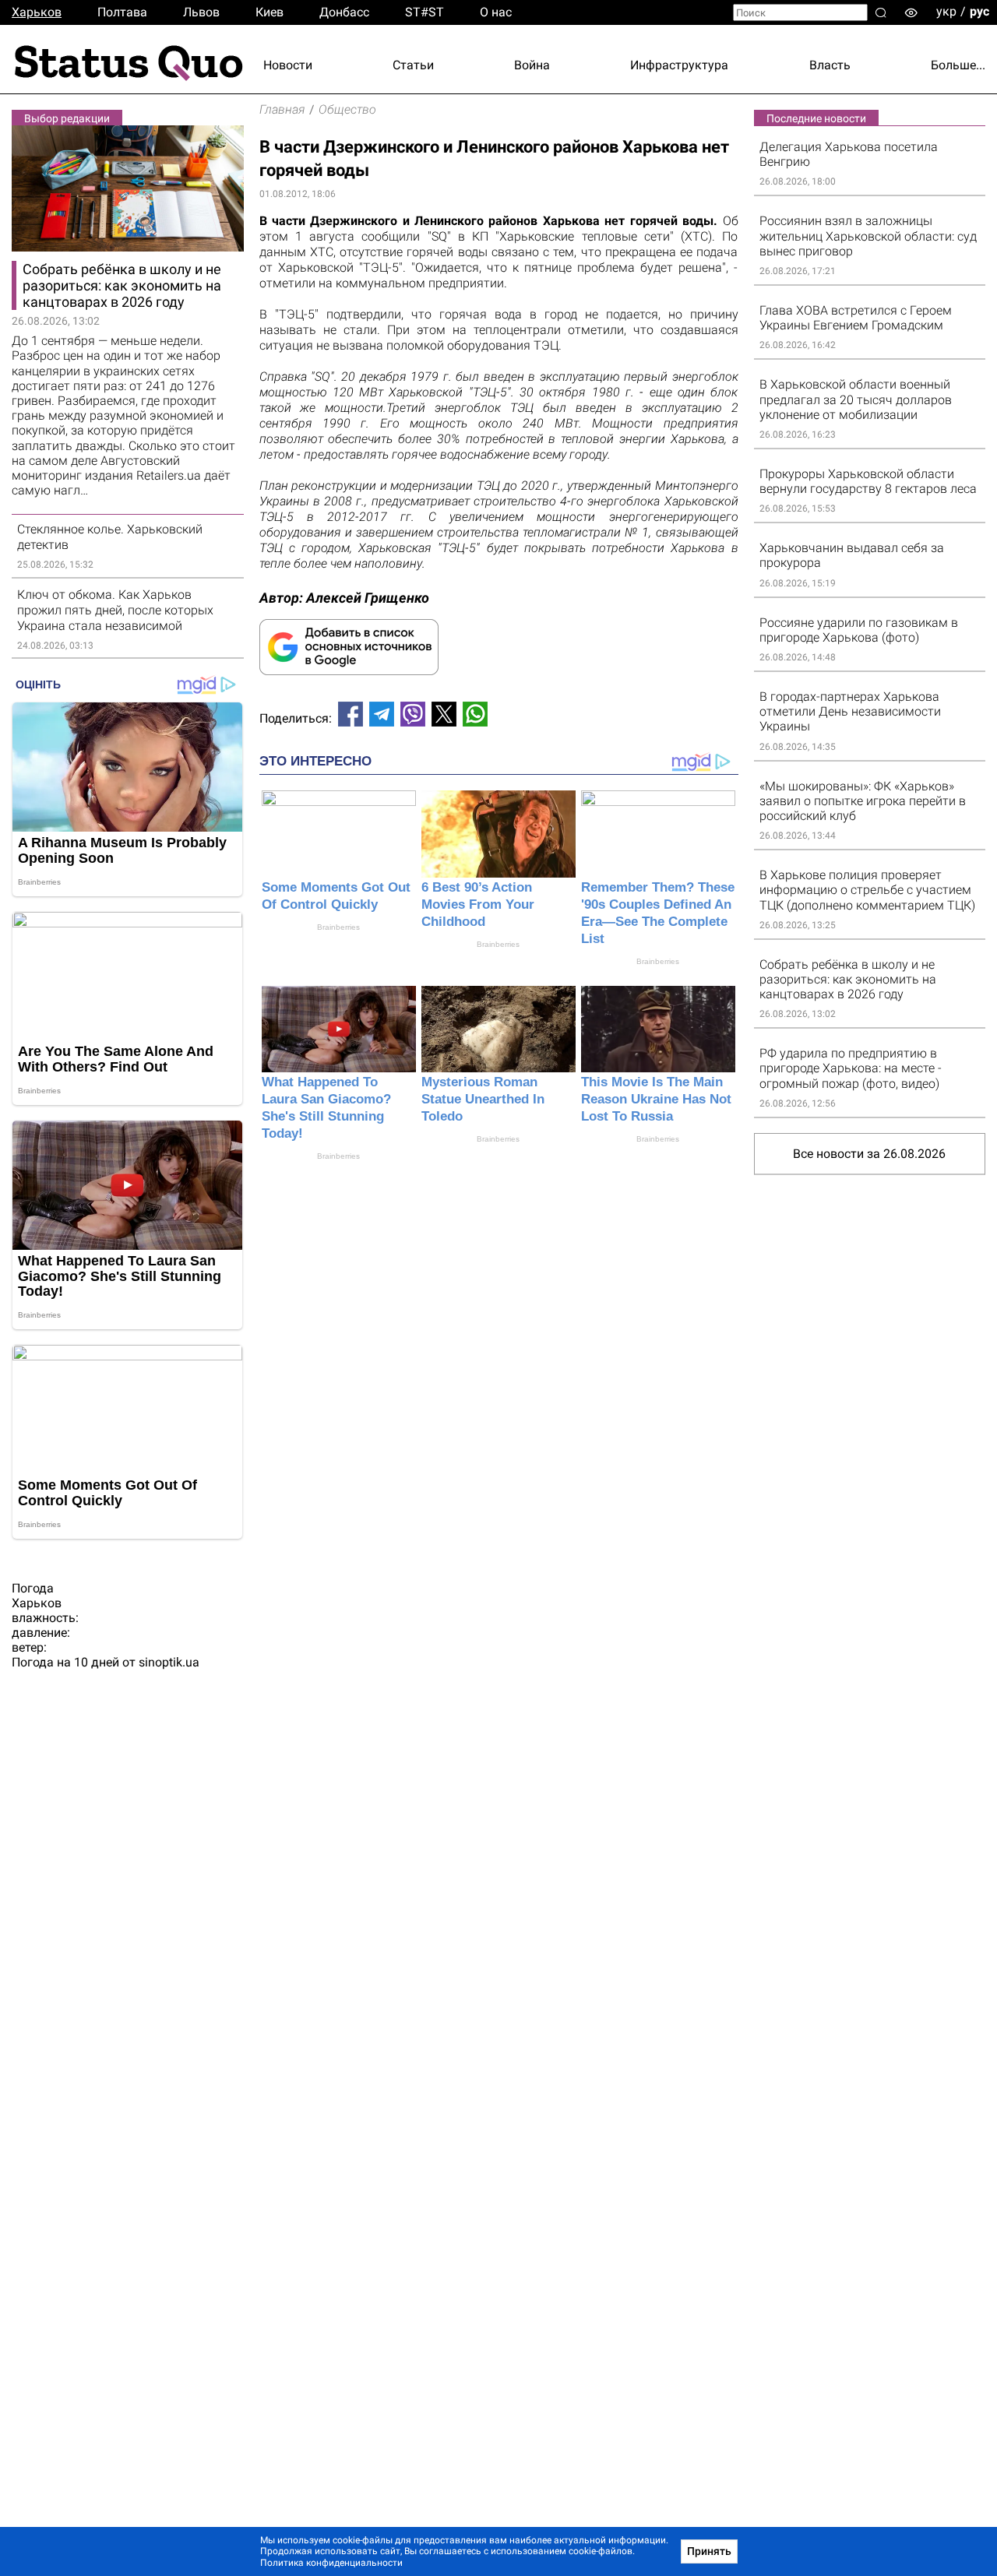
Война (532, 65)
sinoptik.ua (169, 1662)
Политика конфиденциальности (331, 2563)
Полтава (122, 12)
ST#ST (425, 12)
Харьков (37, 12)
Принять (709, 2551)
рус (979, 11)
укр (946, 11)
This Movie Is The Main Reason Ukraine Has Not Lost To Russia (656, 1099)
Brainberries (338, 927)
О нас (496, 12)
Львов (201, 12)
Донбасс (344, 12)
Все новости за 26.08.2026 (869, 1154)
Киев (270, 12)
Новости (288, 65)
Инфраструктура (679, 65)
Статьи (413, 65)
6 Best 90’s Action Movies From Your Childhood (478, 904)
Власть (830, 65)
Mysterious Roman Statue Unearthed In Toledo (483, 1099)
